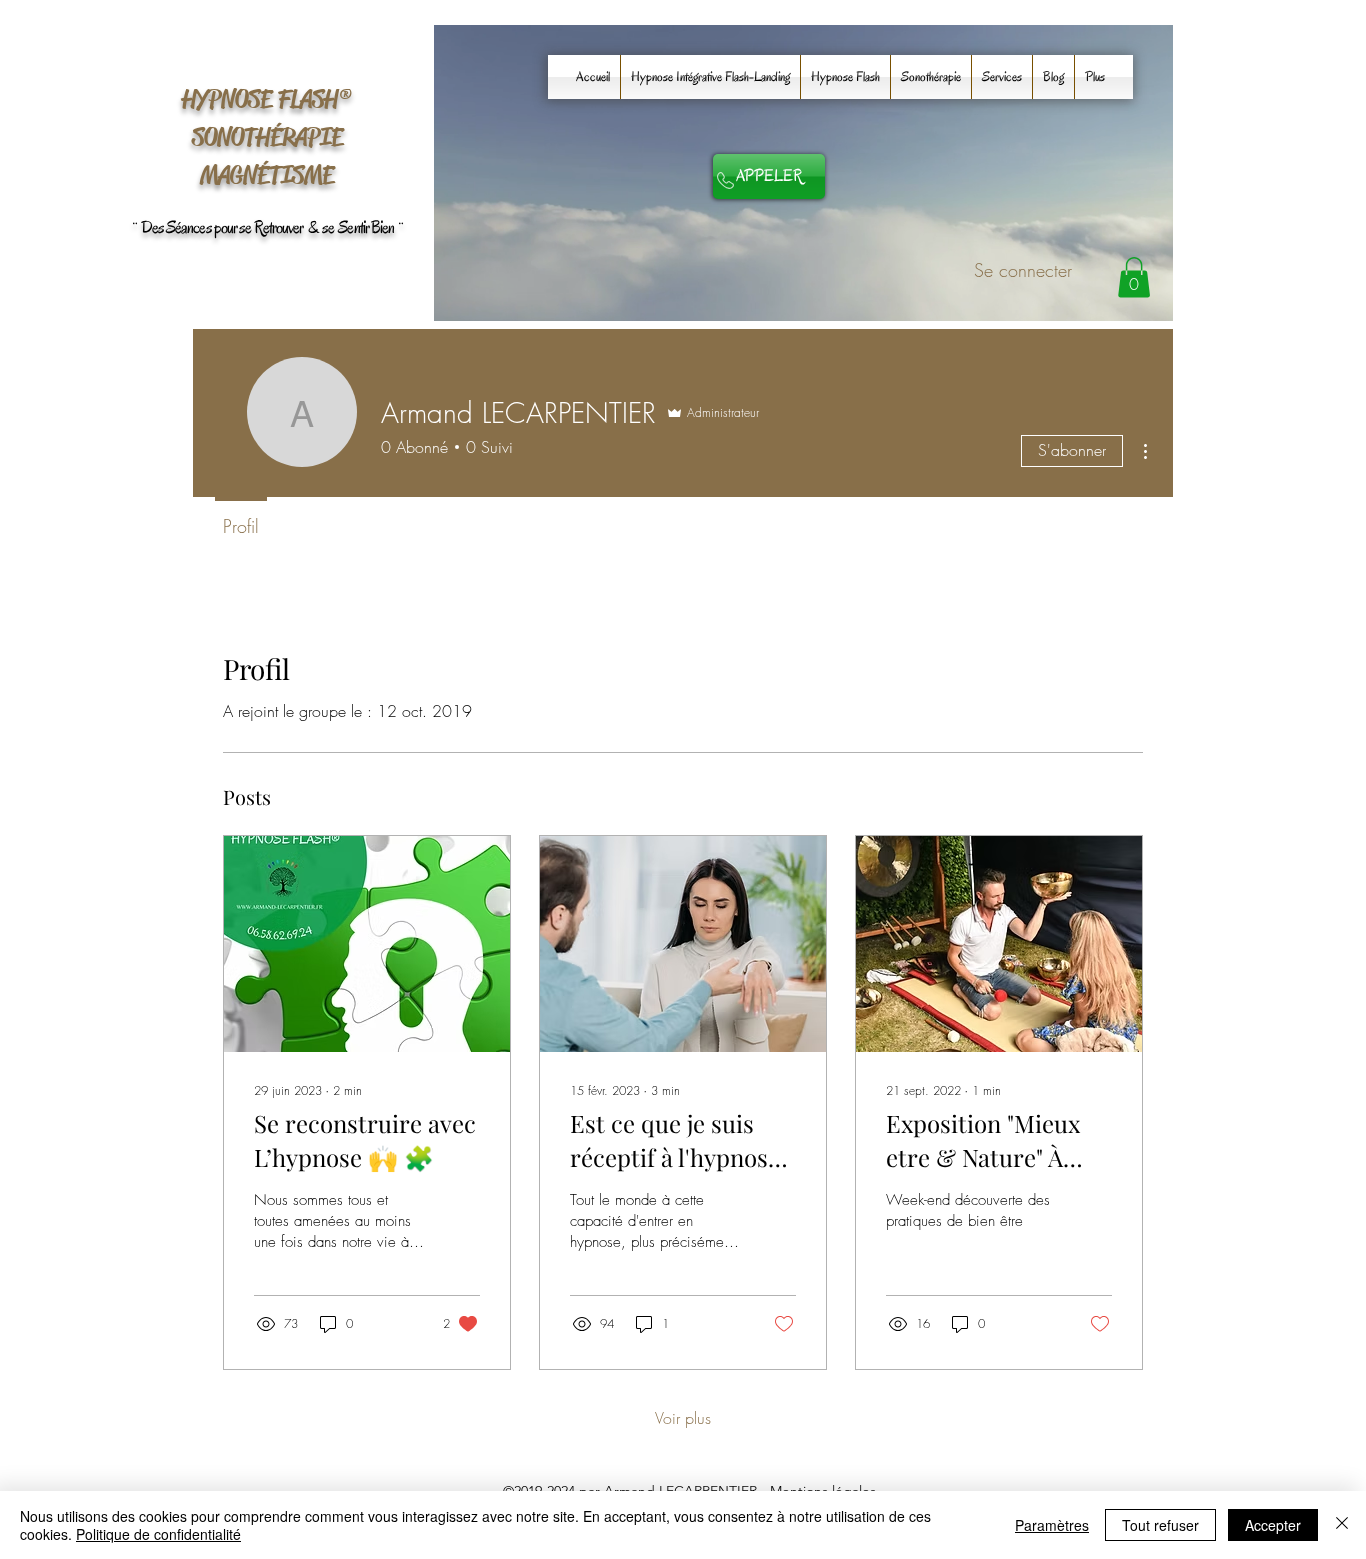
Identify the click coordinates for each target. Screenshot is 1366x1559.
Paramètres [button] (1052, 1525)
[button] (1134, 277)
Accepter (1273, 1525)
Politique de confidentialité (158, 1534)
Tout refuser (1160, 1525)
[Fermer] (1342, 1525)
